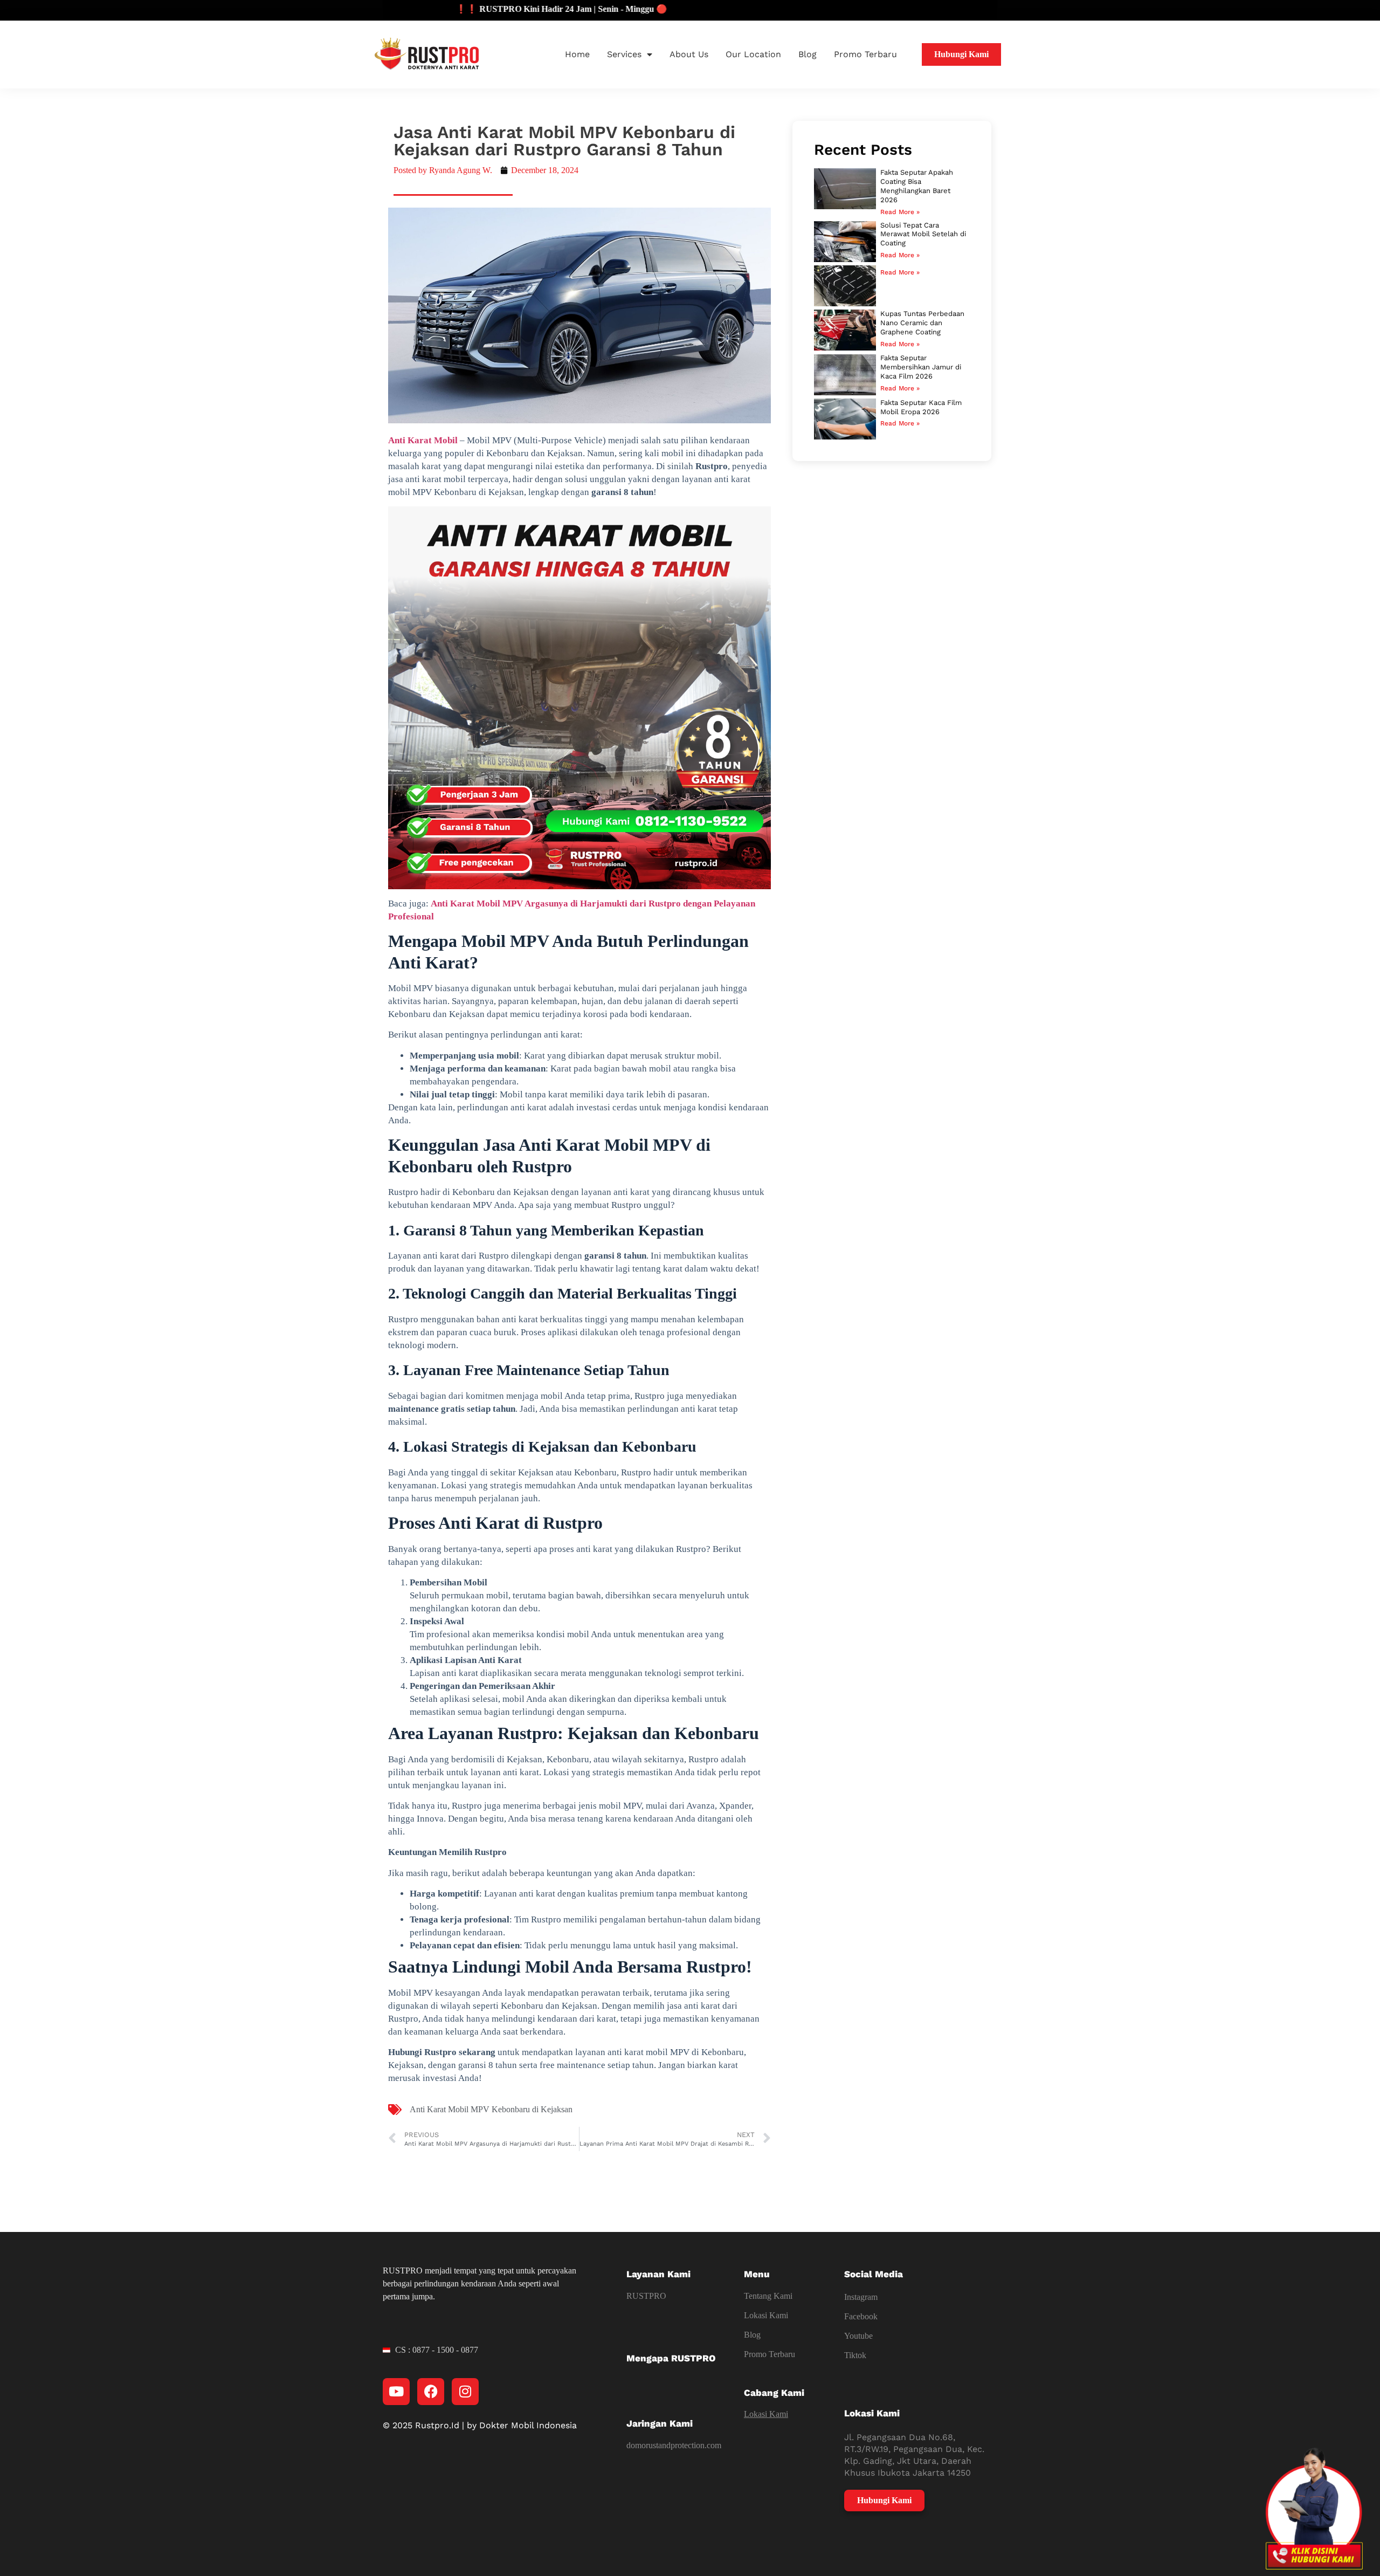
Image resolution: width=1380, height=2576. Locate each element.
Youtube (858, 2336)
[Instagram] (465, 2392)
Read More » (900, 212)
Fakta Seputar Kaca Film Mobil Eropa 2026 (921, 407)
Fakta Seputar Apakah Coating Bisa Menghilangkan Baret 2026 (917, 186)
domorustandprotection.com (674, 2445)
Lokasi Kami (766, 2315)
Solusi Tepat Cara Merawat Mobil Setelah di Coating (923, 234)
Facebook (861, 2316)
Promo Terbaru (865, 54)
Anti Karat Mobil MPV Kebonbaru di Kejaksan (491, 2109)
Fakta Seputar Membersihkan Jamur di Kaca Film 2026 (921, 367)
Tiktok (855, 2355)
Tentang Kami (768, 2296)
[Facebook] (431, 2392)
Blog (808, 54)
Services (624, 54)
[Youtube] (396, 2392)
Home (577, 54)
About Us (689, 54)
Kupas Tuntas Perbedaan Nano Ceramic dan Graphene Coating (922, 323)
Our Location (753, 54)
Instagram (861, 2297)
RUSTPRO (646, 2296)
